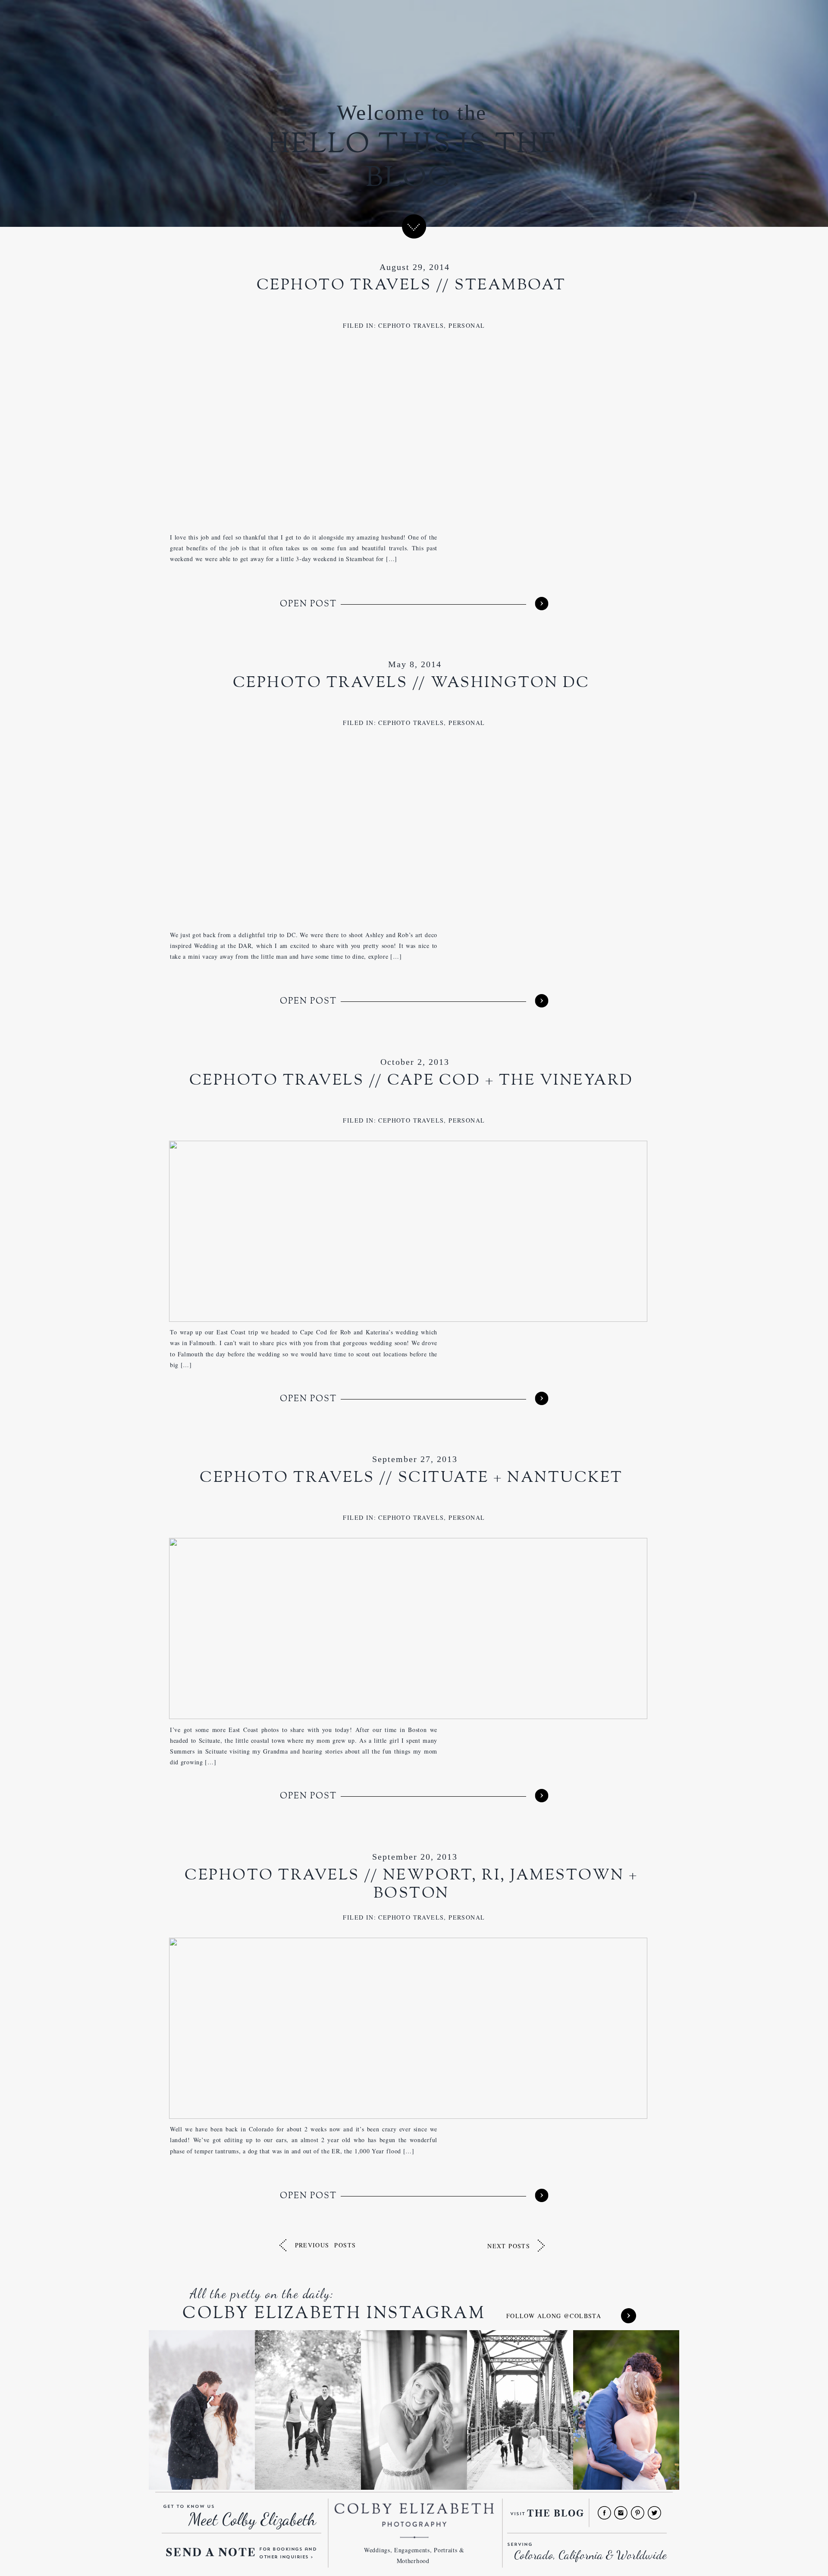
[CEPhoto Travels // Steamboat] (541, 603)
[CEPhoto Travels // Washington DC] (541, 1001)
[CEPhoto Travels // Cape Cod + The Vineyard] (541, 1398)
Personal (467, 325)
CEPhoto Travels (411, 325)
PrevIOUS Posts (326, 2245)
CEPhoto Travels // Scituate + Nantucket (411, 1478)
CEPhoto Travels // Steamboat (411, 285)
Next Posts (509, 2246)
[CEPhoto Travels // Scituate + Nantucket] (541, 1796)
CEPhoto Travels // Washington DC (411, 683)
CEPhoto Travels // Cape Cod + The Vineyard (411, 1081)
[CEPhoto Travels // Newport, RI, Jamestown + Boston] (541, 2195)
